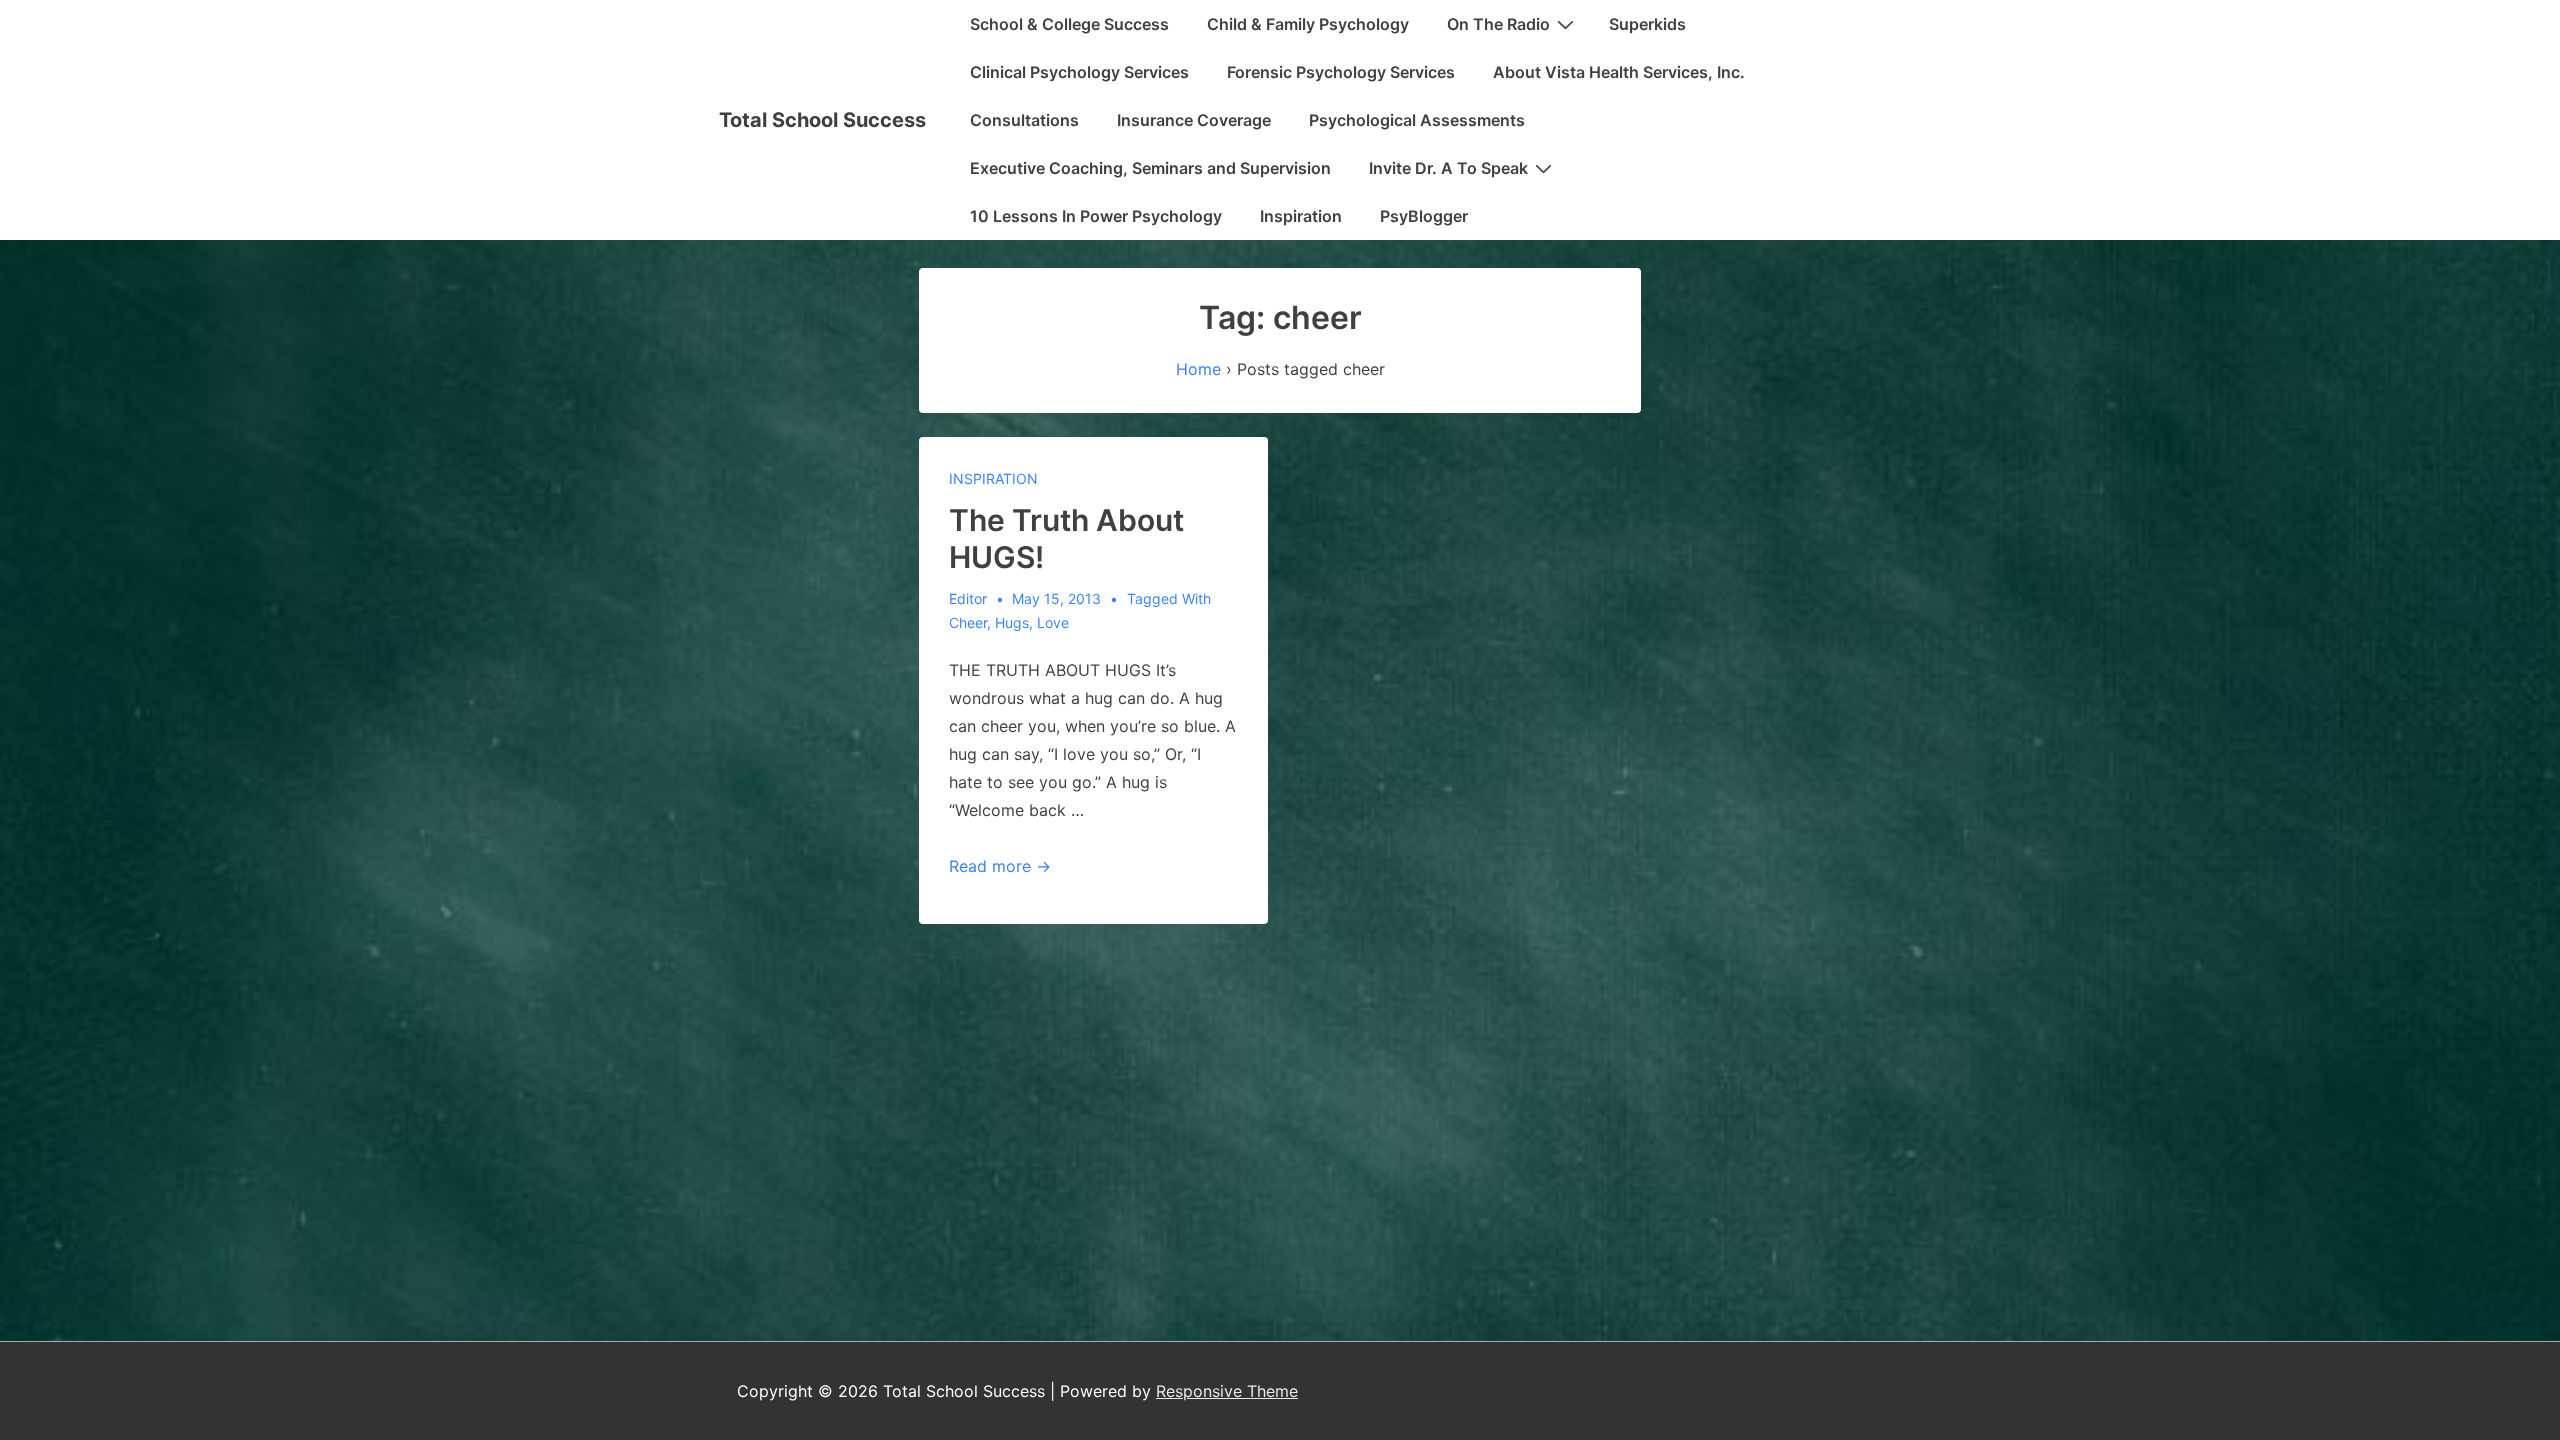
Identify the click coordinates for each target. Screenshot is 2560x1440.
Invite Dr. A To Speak (1448, 168)
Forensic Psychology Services (1341, 72)
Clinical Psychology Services (1079, 72)
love (1053, 622)
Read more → (1000, 866)
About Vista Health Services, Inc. (1619, 72)
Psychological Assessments (1417, 120)
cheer (968, 622)
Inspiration (1301, 216)
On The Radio (1498, 24)
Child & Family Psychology (1308, 24)
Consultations (1024, 120)
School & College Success (1069, 24)
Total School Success (822, 120)
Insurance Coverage (1194, 120)
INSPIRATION (993, 478)
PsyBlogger (1424, 216)
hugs (1012, 622)
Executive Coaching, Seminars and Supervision (1150, 168)
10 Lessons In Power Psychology (1096, 216)
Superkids (1647, 24)
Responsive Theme (1227, 1391)
